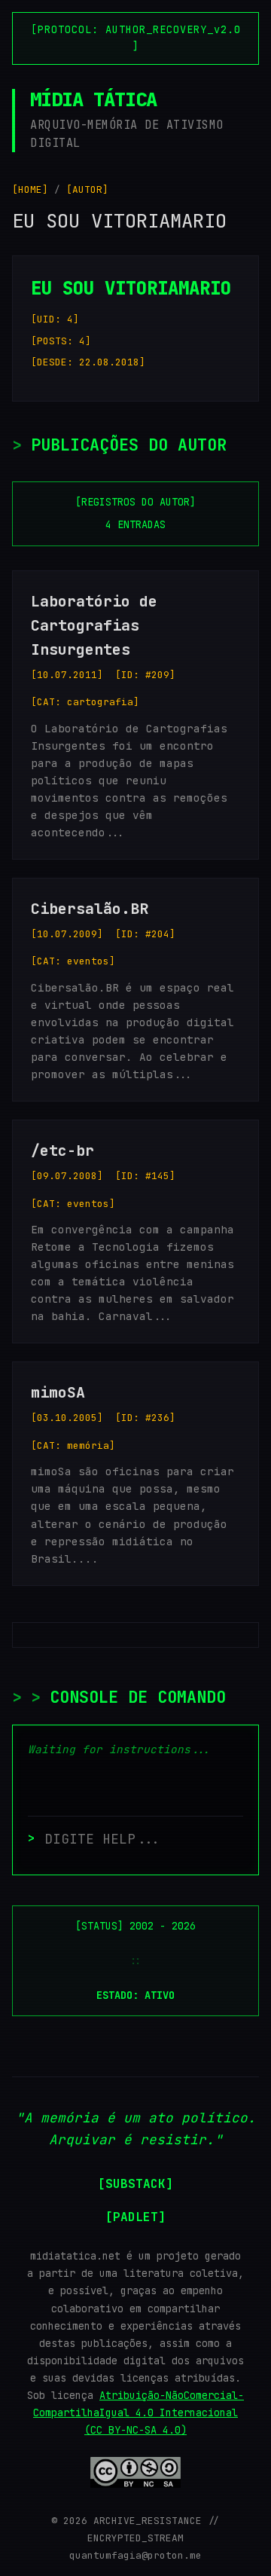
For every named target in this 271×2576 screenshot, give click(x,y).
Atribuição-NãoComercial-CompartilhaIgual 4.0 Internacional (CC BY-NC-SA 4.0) (139, 2413)
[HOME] (30, 189)
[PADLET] (135, 2217)
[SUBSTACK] (135, 2184)
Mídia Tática (93, 99)
